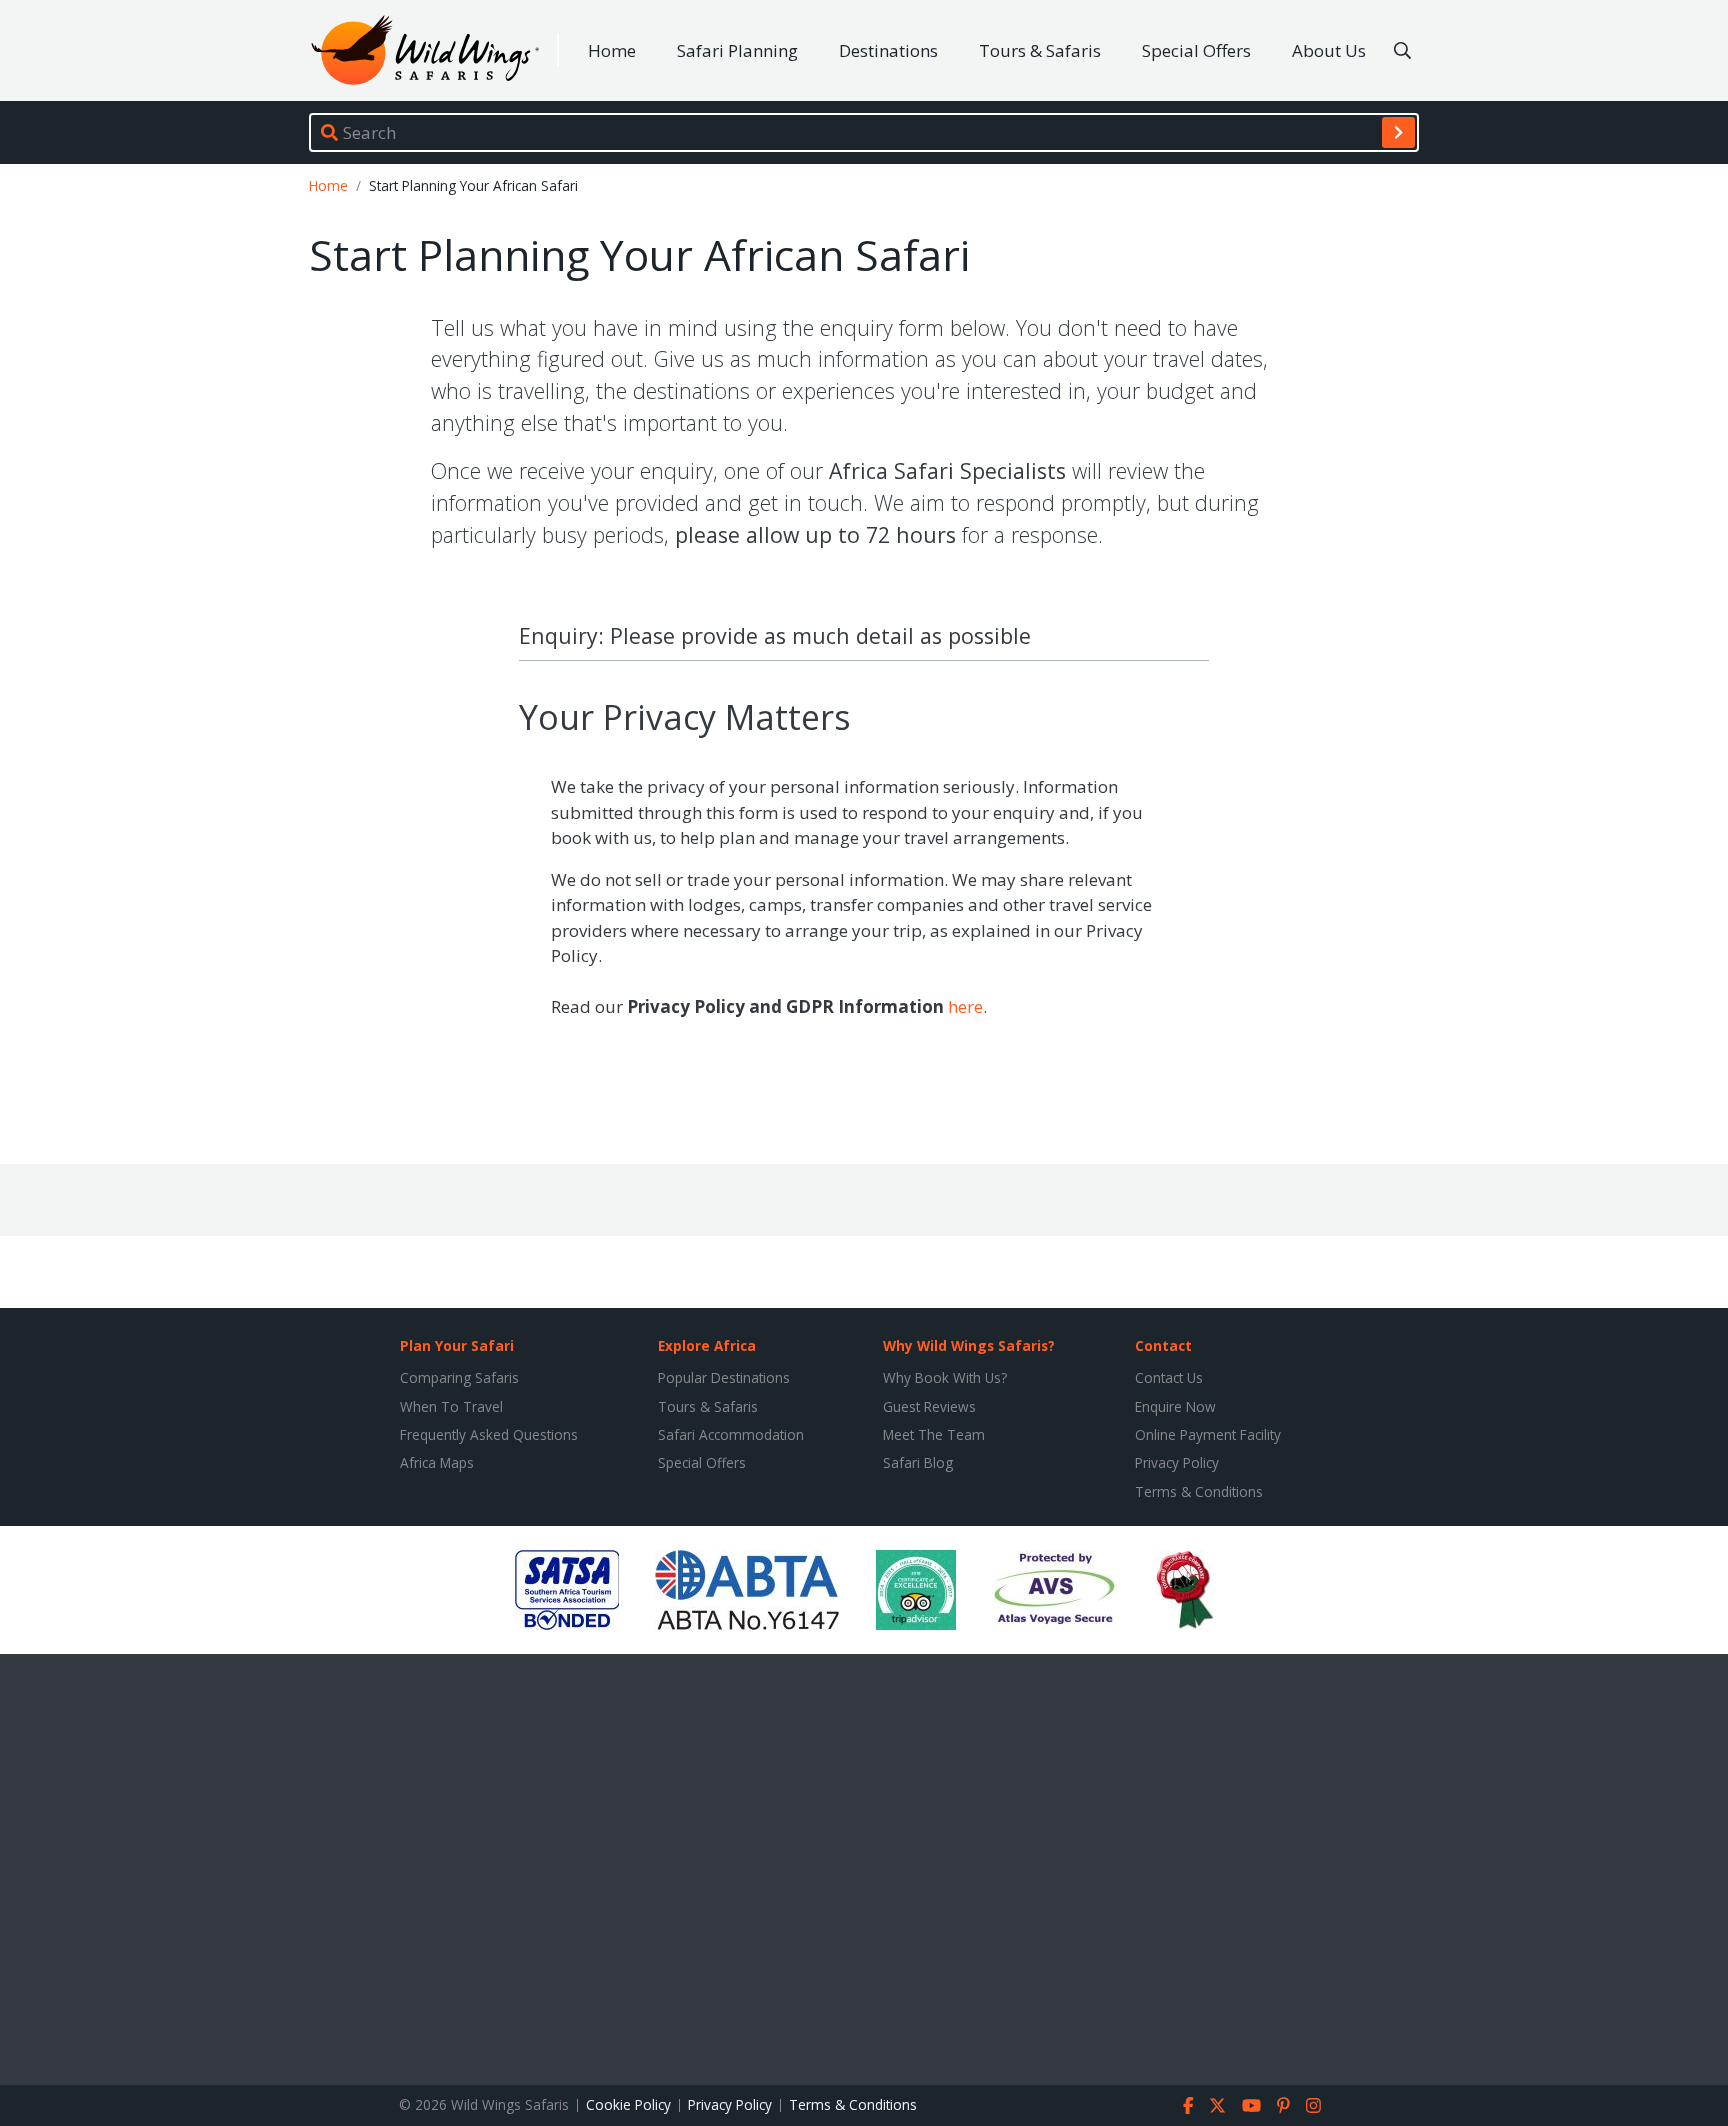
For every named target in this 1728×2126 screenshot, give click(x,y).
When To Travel (451, 1406)
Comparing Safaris (459, 1377)
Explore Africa (707, 1345)
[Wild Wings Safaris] (425, 50)
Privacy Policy (1177, 1462)
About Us (1329, 50)
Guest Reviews (929, 1406)
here (965, 1006)
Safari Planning (737, 50)
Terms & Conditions (1199, 1491)
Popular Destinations (724, 1377)
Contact (1163, 1345)
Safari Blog (918, 1462)
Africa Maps (437, 1462)
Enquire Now (1175, 1406)
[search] (1398, 132)
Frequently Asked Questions (489, 1434)
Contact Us (1169, 1377)
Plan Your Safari (457, 1345)
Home (612, 50)
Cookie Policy (628, 2104)
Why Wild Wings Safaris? (969, 1345)
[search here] (1402, 51)
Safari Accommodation (731, 1434)
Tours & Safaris (1040, 50)
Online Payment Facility (1208, 1434)
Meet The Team (934, 1434)
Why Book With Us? (945, 1377)
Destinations (888, 50)
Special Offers (1196, 50)
